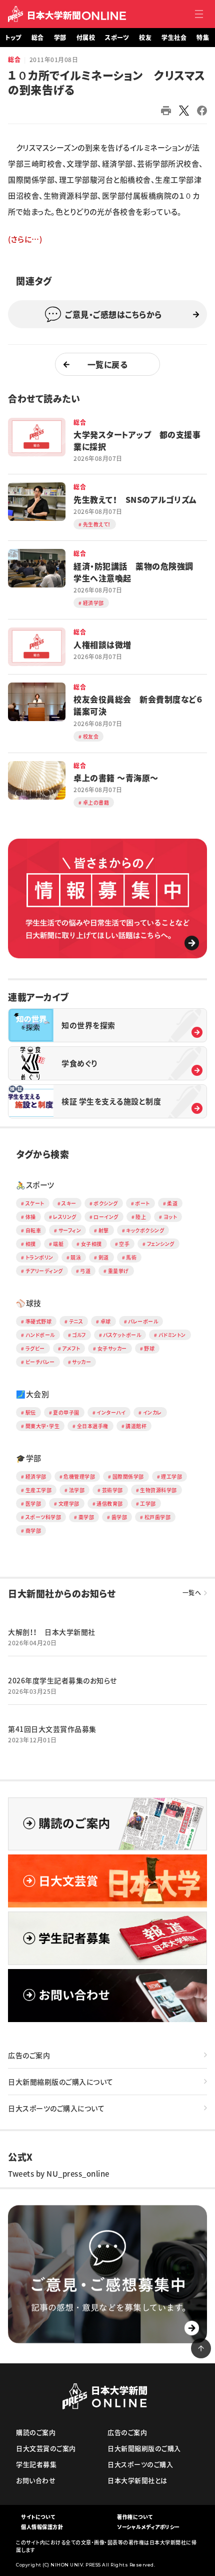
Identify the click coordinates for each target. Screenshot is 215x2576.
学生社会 (174, 38)
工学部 (148, 1503)
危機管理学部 (79, 1476)
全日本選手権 (93, 1426)
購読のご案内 (36, 2432)
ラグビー (35, 1348)
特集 (203, 38)
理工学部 (171, 1476)
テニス (76, 1321)
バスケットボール (122, 1335)
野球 (149, 1348)
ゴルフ (79, 1335)
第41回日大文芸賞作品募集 (52, 1729)
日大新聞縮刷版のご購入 (144, 2448)
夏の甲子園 (66, 1412)
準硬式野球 (39, 1321)
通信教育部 (110, 1503)
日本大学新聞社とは (137, 2480)
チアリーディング (44, 1271)
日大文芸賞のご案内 (46, 2448)
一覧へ (192, 1593)
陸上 (141, 1217)
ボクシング (106, 1203)
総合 (38, 38)
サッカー (81, 1362)
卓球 (106, 1321)
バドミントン (172, 1335)
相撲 (31, 1244)
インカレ (152, 1412)
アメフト (71, 1348)
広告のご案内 (29, 2055)
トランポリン (39, 1257)
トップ (13, 38)
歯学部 (119, 1517)
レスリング (65, 1217)
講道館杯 (136, 1426)
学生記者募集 (36, 2464)
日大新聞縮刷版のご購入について (61, 2082)
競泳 (76, 1257)
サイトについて (38, 2517)
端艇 (58, 1244)
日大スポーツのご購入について (56, 2108)
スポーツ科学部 (43, 1517)
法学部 (77, 1490)
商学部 (33, 1530)
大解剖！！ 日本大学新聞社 (52, 1632)
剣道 (104, 1257)
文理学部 (69, 1503)
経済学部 (36, 1476)
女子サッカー (112, 1348)
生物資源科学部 (158, 1490)
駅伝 (31, 1412)
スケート (35, 1203)
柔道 (172, 1203)
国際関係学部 (128, 1476)
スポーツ (117, 38)
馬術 (131, 1257)
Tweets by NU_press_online (59, 2174)
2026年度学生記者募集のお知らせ (62, 1680)
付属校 (86, 38)
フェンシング (161, 1244)
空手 (124, 1244)
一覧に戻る (108, 364)
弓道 (85, 1271)
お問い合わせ (36, 2480)
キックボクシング (145, 1230)
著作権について (135, 2517)
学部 (60, 38)
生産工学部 (39, 1490)
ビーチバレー (40, 1362)
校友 (145, 38)
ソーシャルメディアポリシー (148, 2527)
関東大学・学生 (43, 1426)
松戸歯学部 (158, 1517)
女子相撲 (91, 1244)
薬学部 (86, 1517)
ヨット (170, 1217)
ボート (142, 1203)
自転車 (33, 1230)
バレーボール (143, 1321)
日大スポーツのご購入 (140, 2464)
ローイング (106, 1217)
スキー (69, 1203)
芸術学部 (112, 1490)
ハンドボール (40, 1335)
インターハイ (111, 1412)
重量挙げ (118, 1271)
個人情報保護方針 (42, 2527)
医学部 (33, 1503)
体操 (31, 1217)
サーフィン (70, 1230)
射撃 (104, 1230)
